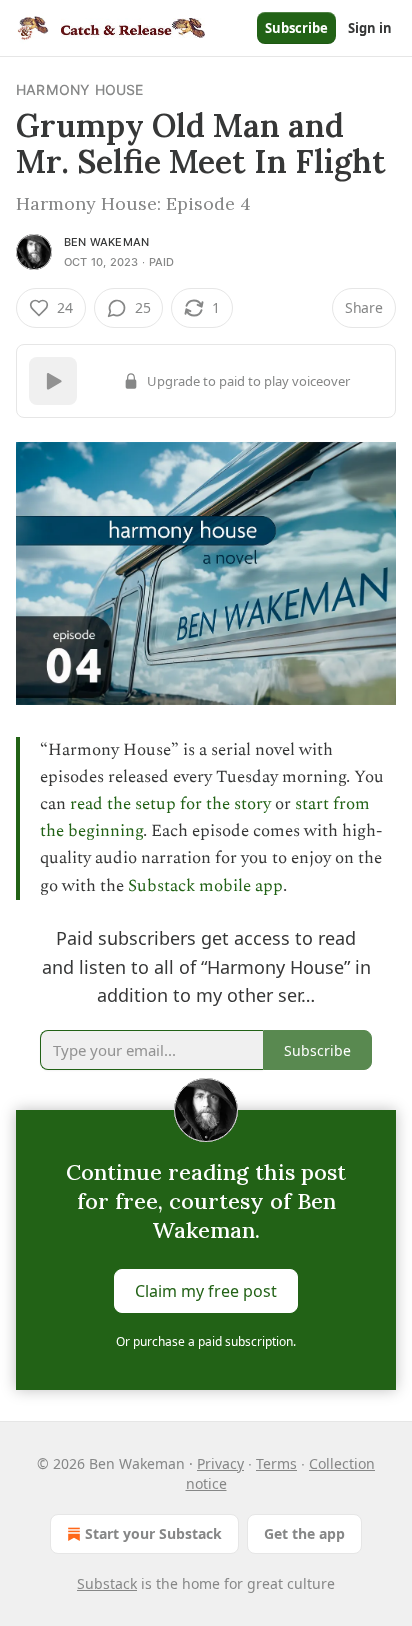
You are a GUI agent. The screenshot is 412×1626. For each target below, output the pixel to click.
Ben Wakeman (106, 242)
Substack (107, 1583)
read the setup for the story (170, 804)
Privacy (220, 1463)
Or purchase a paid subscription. (206, 1341)
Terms (276, 1463)
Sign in (370, 28)
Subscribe (296, 28)
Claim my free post (206, 1291)
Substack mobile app (205, 886)
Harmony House (80, 89)
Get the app (304, 1533)
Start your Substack (153, 1533)
